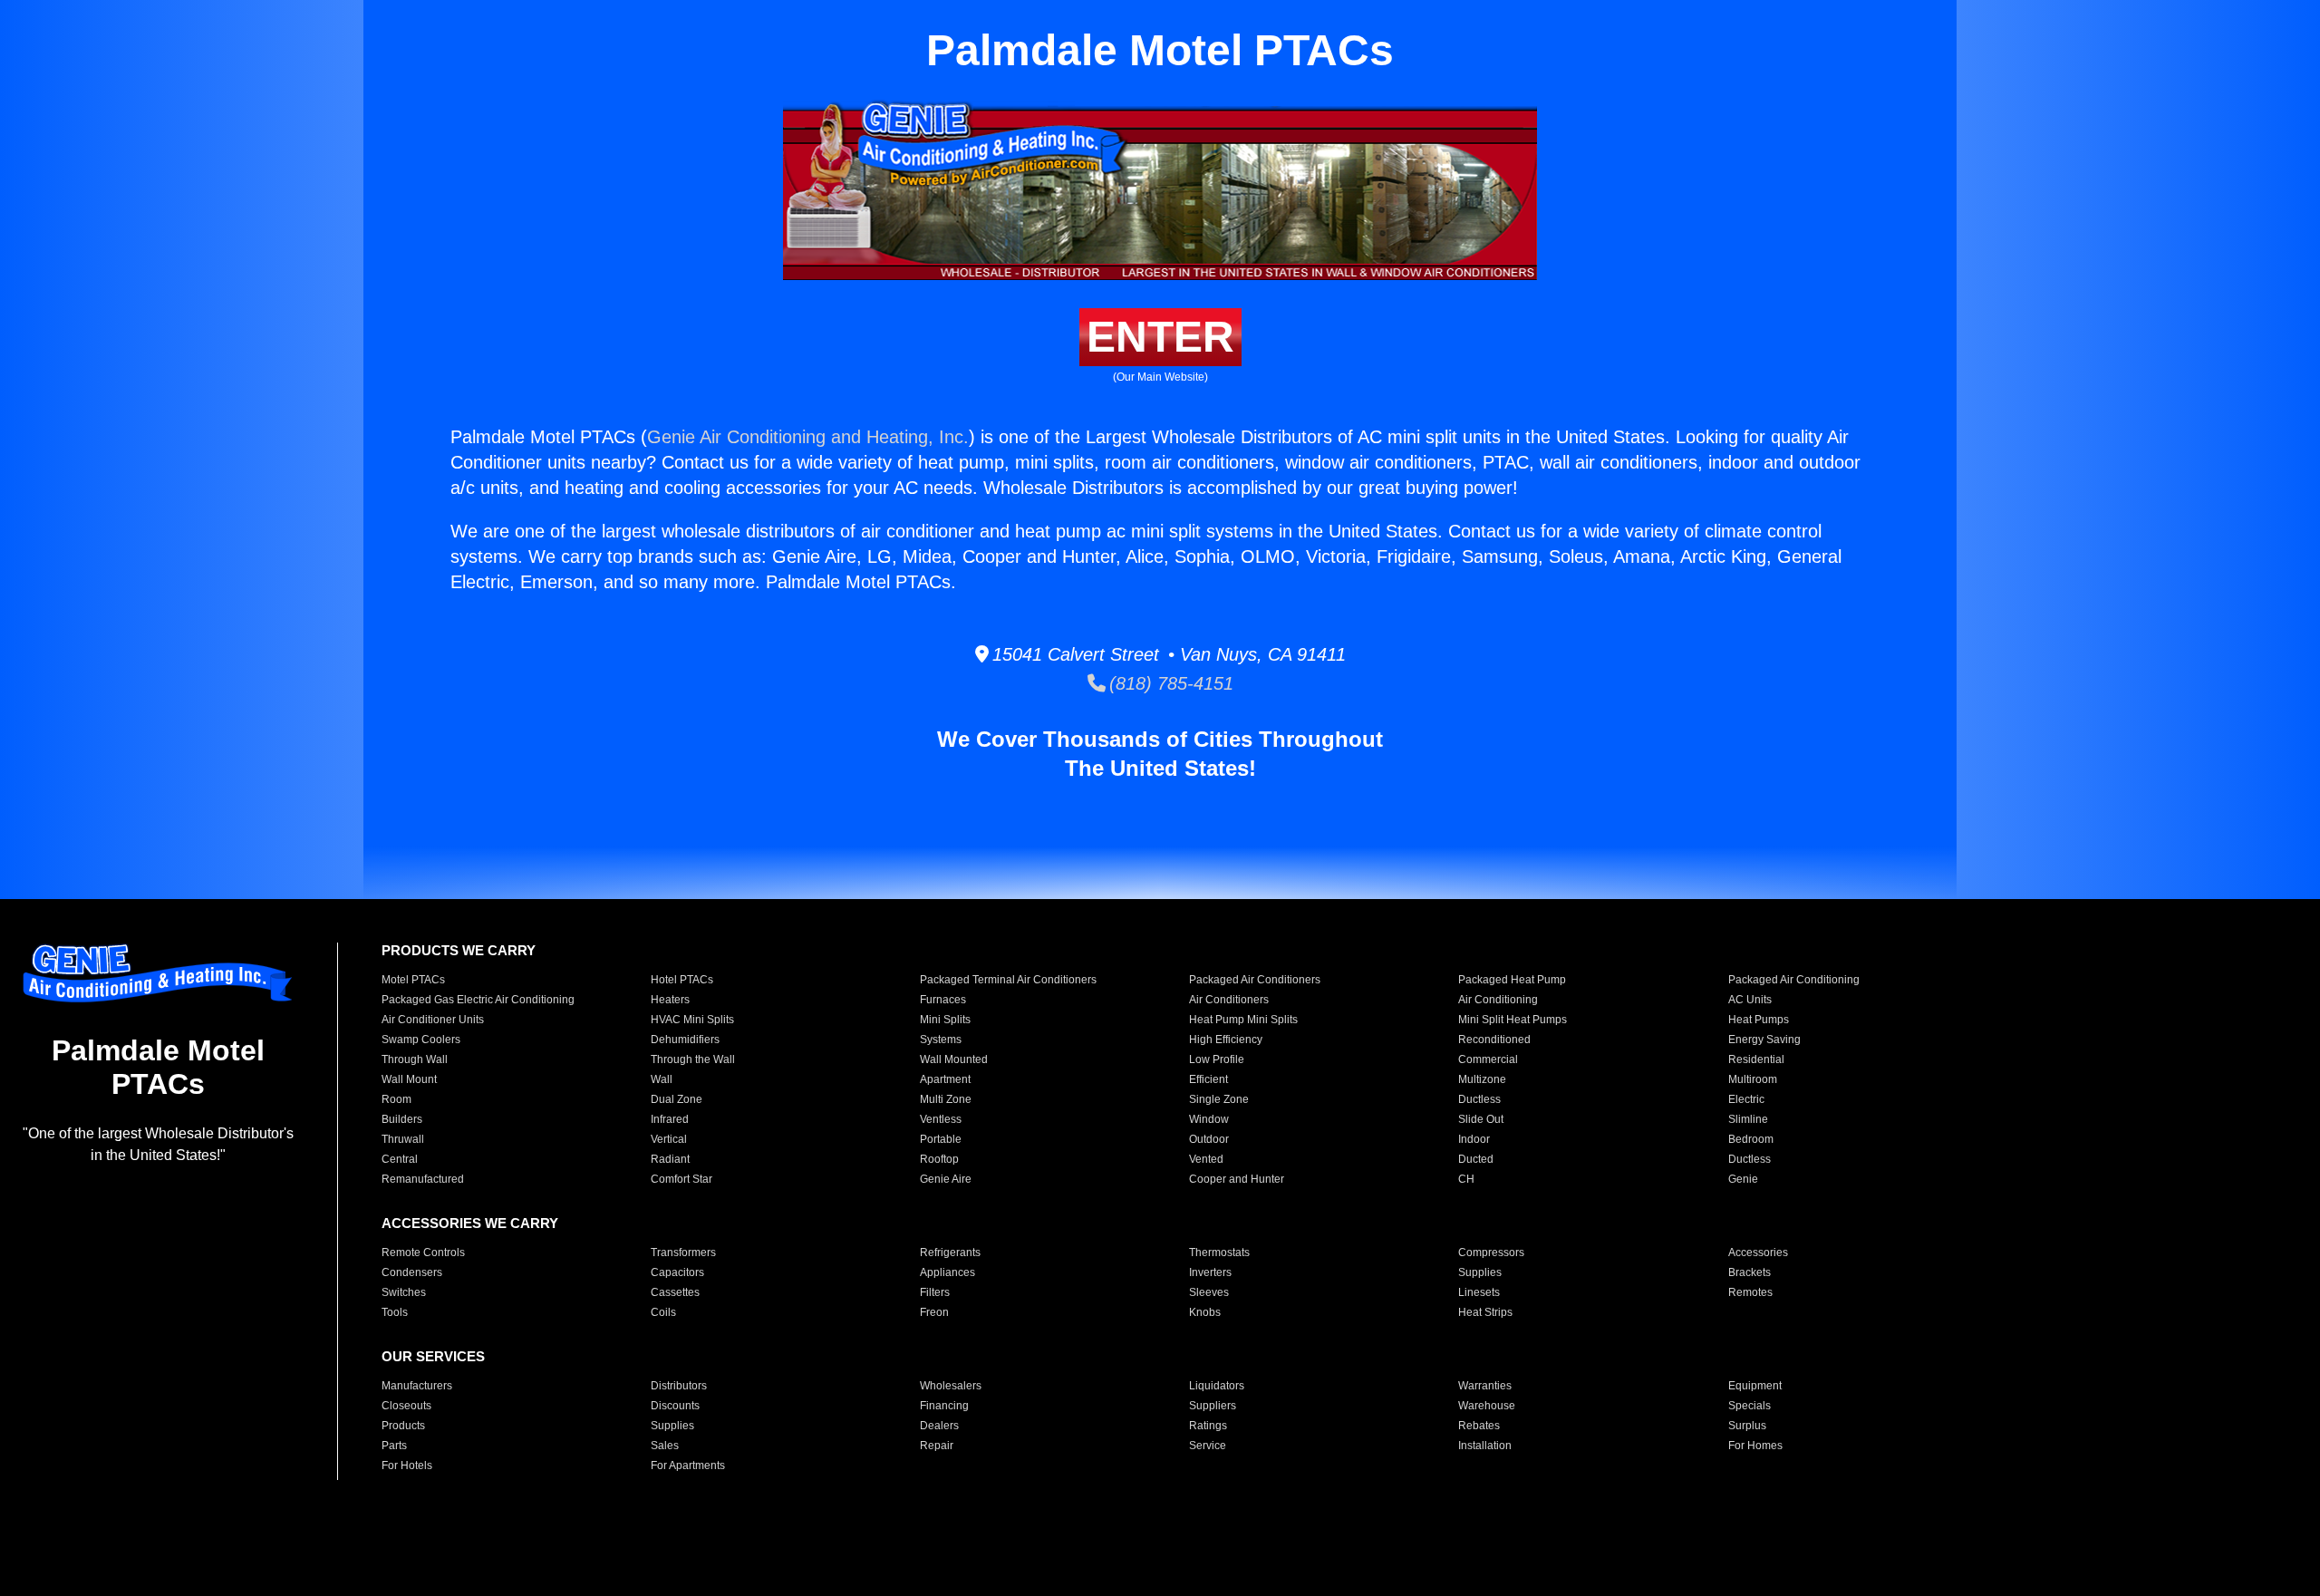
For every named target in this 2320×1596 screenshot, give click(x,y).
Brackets (1750, 1272)
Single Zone (1219, 1099)
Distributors (679, 1386)
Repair (937, 1446)
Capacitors (677, 1272)
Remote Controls (423, 1253)
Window (1209, 1119)
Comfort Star (681, 1179)
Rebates (1479, 1426)
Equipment (1755, 1386)
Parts (394, 1446)
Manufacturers (417, 1386)
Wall (662, 1079)
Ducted (1476, 1159)
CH (1466, 1179)
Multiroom (1753, 1079)
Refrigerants (950, 1253)
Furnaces (943, 1000)
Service (1208, 1446)
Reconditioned (1494, 1040)
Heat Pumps (1759, 1020)
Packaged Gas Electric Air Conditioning (478, 1000)
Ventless (941, 1119)
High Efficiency (1226, 1040)
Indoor (1474, 1139)
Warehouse (1487, 1406)
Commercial (1488, 1059)
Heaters (670, 1000)
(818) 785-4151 (1170, 683)
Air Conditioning (1498, 1000)
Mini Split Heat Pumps (1513, 1020)
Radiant (670, 1159)
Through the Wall (693, 1059)
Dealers (939, 1426)
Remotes (1750, 1292)
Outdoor (1209, 1139)
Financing (944, 1406)
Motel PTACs (413, 980)
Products (403, 1426)
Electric (1746, 1099)
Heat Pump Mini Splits (1243, 1020)
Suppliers (1213, 1406)
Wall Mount (409, 1079)
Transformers (683, 1253)
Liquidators (1217, 1386)
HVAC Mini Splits (692, 1020)
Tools (395, 1312)
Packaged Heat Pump (1512, 980)
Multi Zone (946, 1099)
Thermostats (1219, 1253)
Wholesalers (951, 1386)
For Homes (1755, 1446)
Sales (665, 1446)
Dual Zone (677, 1099)
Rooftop (939, 1159)
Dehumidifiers (685, 1040)
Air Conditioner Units (433, 1020)
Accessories (1758, 1253)
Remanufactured (423, 1179)
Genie (1743, 1179)
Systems (941, 1040)
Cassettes (675, 1292)
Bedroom (1751, 1139)
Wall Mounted (954, 1059)
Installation (1485, 1446)
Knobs (1205, 1312)
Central (400, 1159)
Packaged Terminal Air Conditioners (1008, 980)
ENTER (1160, 337)
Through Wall (415, 1059)
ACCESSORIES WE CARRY (470, 1223)
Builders (402, 1119)
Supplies (1480, 1272)
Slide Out (1481, 1119)
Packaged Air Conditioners (1255, 980)
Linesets (1479, 1292)
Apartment (945, 1079)
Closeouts (406, 1406)
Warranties (1485, 1386)
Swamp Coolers (421, 1040)
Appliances (947, 1272)
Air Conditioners (1229, 1000)
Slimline (1748, 1119)
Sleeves (1209, 1292)
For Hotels (407, 1465)
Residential (1756, 1059)
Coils (663, 1312)
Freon (934, 1312)
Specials (1750, 1406)
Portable (941, 1139)
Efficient (1208, 1079)
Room (396, 1099)
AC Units (1750, 1000)
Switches (404, 1292)
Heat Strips (1485, 1312)
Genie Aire (946, 1179)
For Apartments (688, 1465)
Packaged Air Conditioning (1794, 980)
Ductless (1479, 1099)
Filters (935, 1292)
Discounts (675, 1406)
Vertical (669, 1139)
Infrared (670, 1119)
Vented (1206, 1159)
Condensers (412, 1272)
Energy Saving (1764, 1040)
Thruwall (403, 1139)
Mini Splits (945, 1020)
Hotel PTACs (682, 980)
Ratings (1208, 1426)
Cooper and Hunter (1237, 1179)
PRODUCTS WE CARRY (459, 950)
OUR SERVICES (433, 1356)
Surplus (1747, 1426)
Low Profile (1217, 1059)
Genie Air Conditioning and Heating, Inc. (808, 437)
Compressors (1491, 1253)
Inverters (1210, 1272)
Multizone (1482, 1079)
